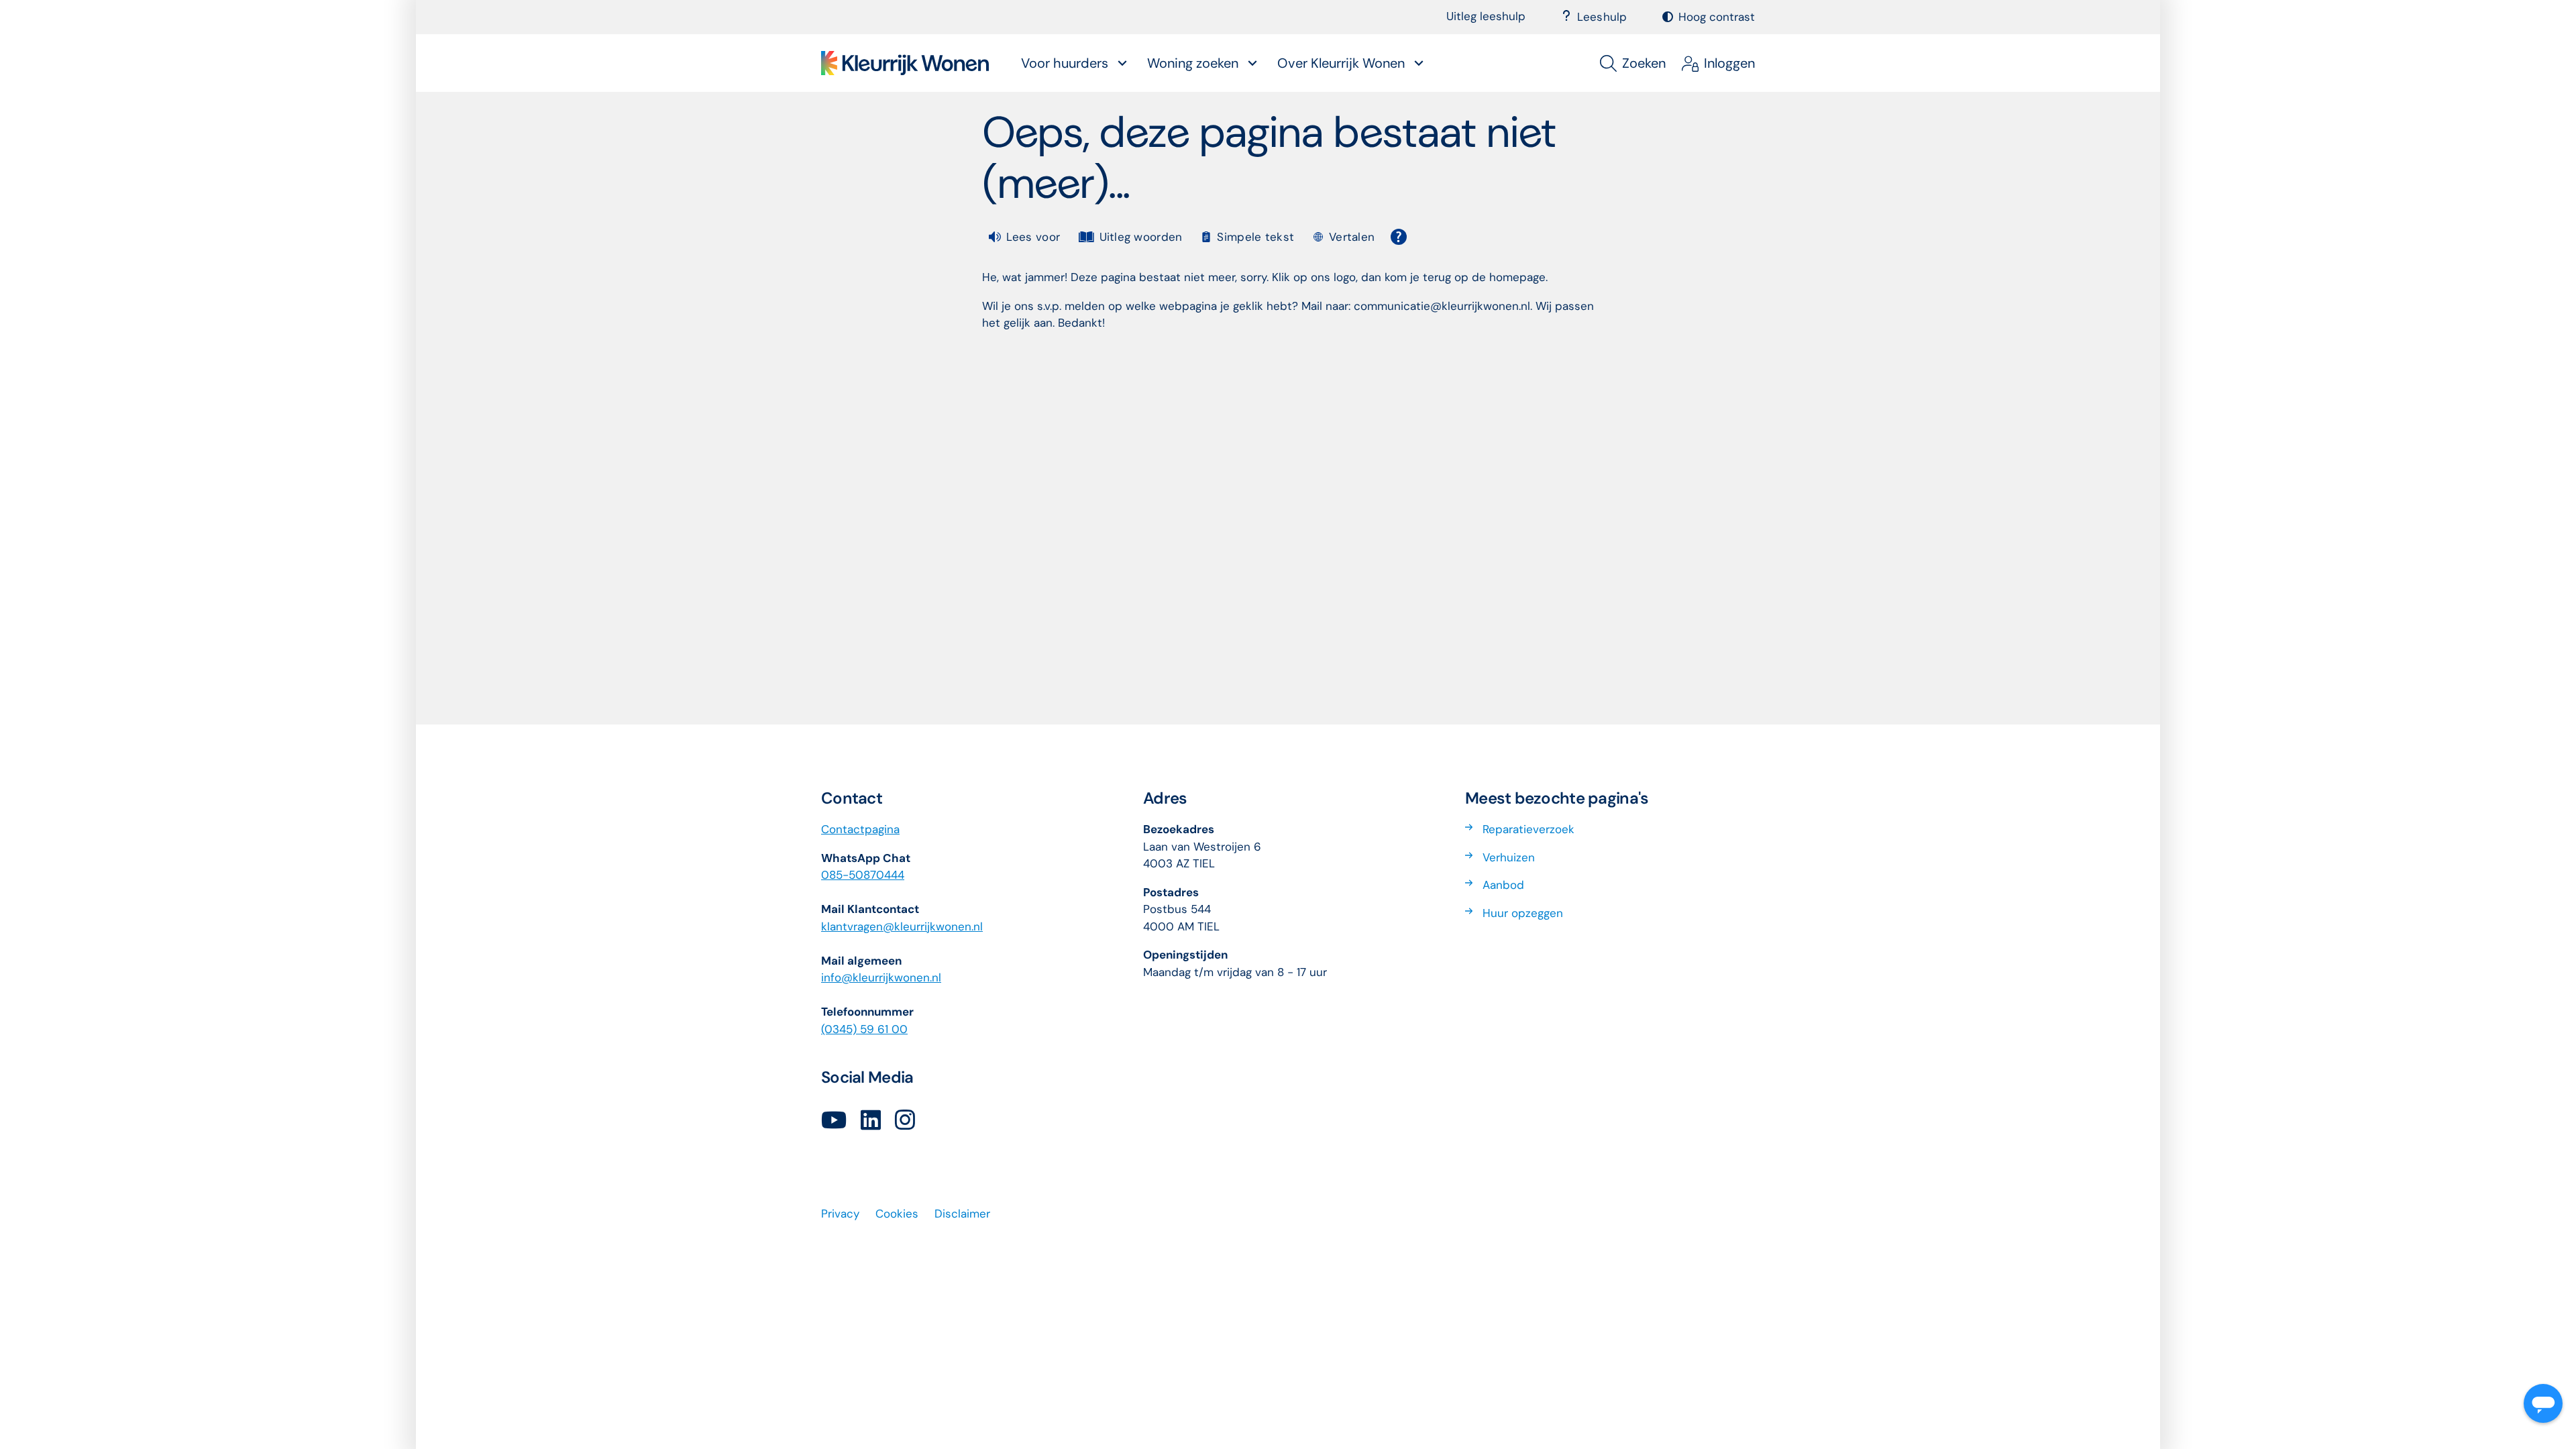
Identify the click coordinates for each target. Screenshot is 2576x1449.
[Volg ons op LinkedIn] (871, 1121)
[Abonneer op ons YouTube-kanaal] (834, 1121)
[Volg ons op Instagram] (905, 1121)
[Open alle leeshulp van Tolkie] (1399, 237)
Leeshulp (1602, 17)
